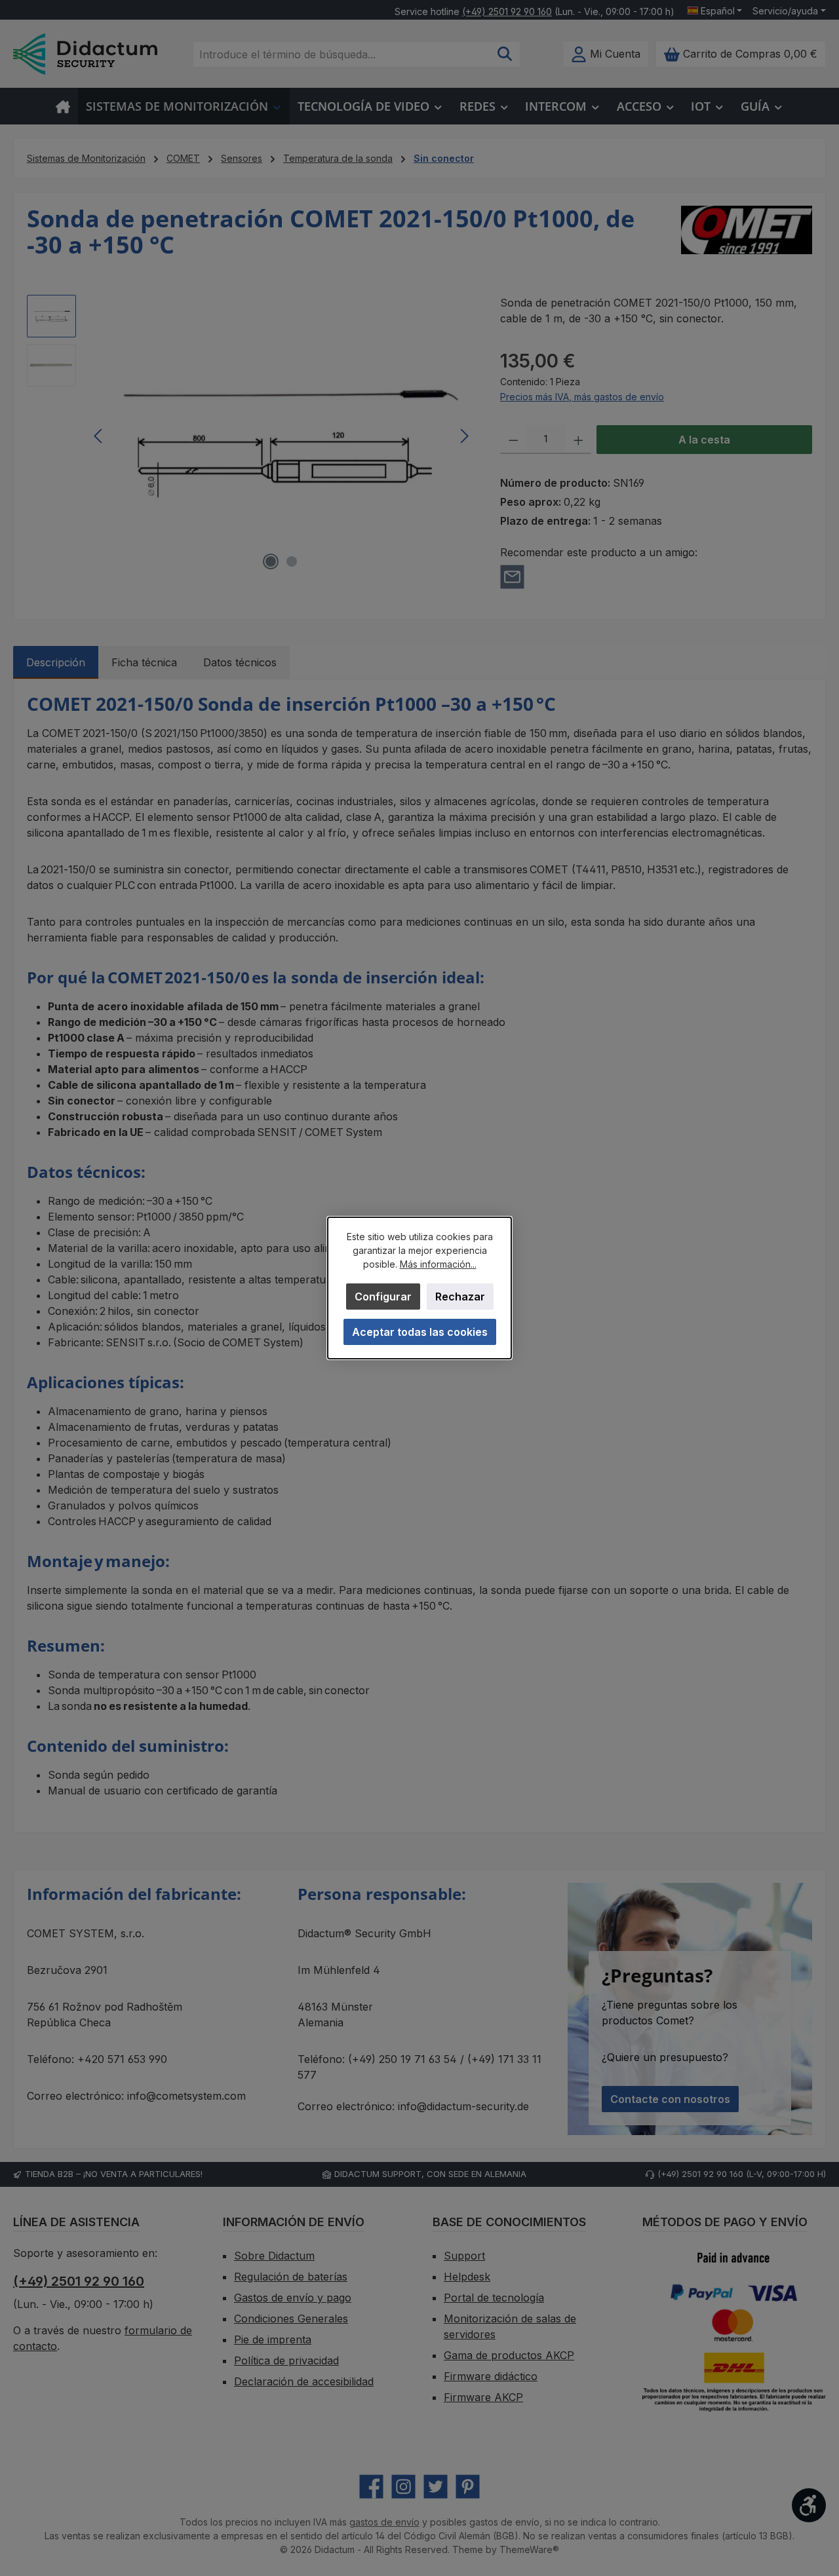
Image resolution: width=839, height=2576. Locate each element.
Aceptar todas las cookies (420, 1332)
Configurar (383, 1297)
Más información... (438, 1264)
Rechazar (460, 1297)
